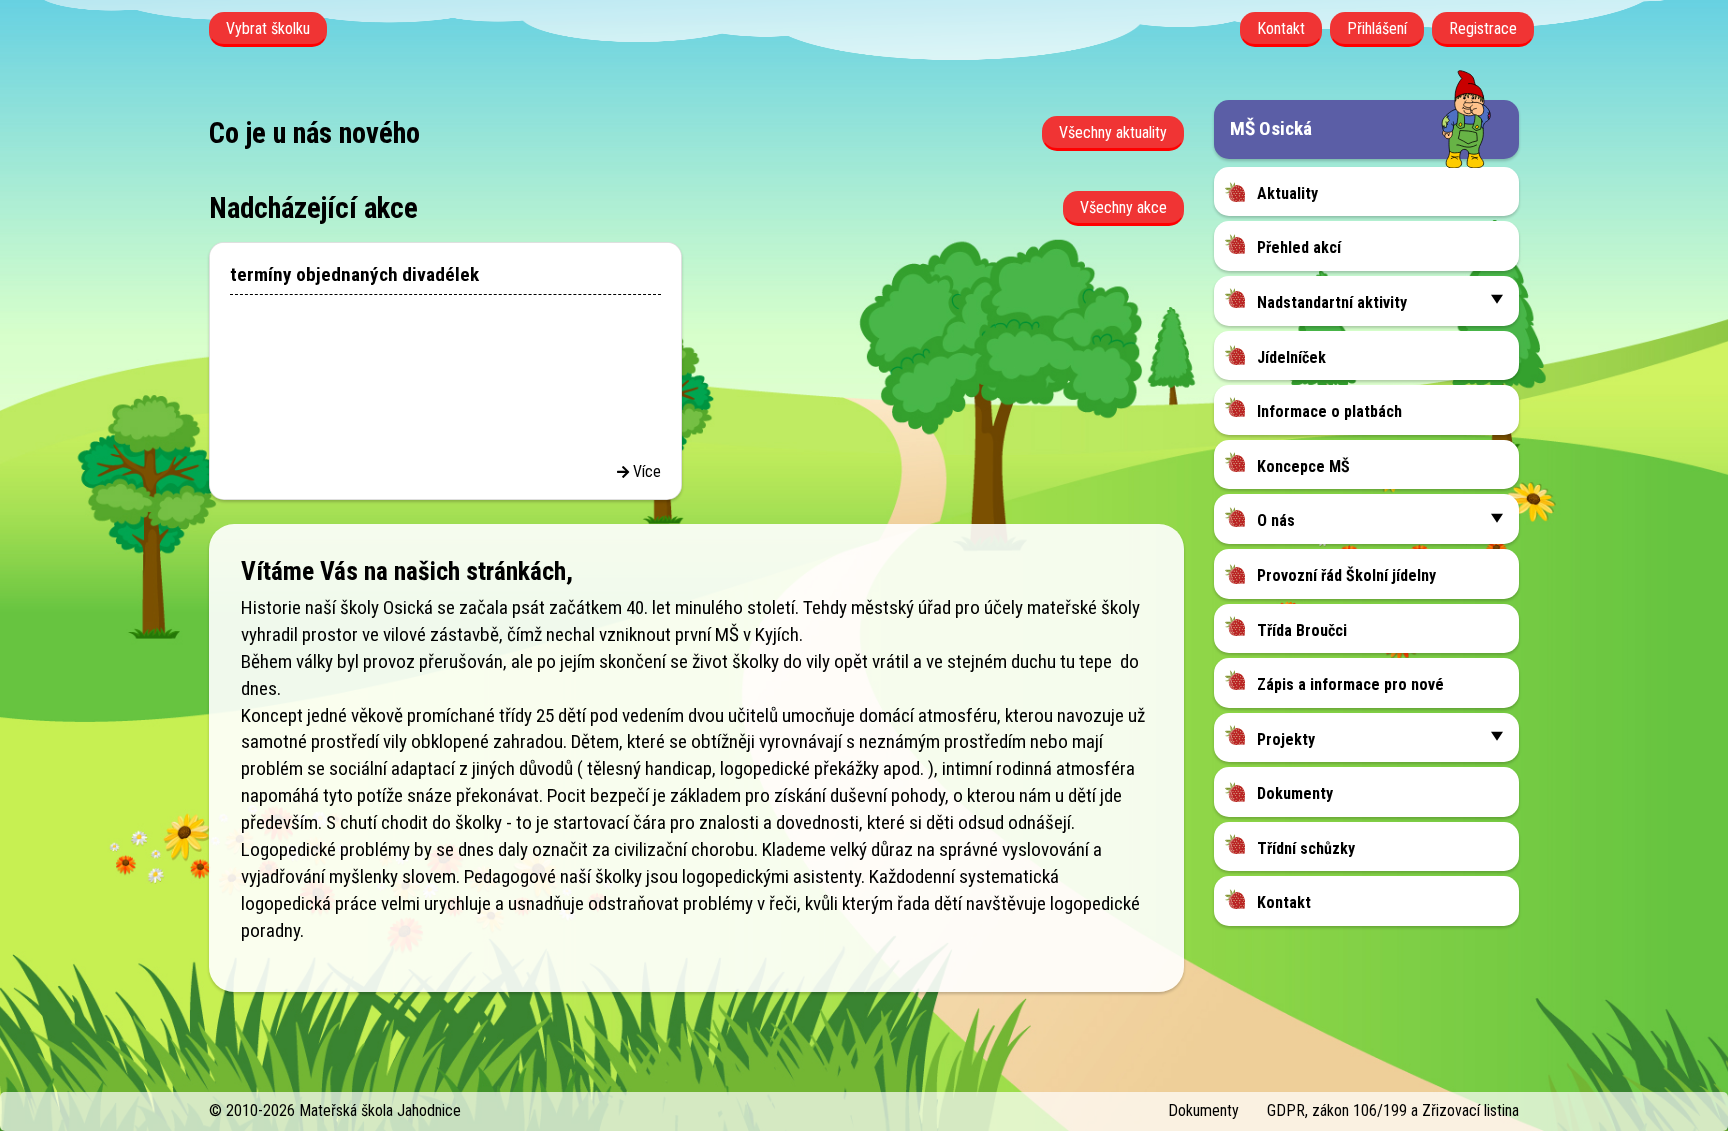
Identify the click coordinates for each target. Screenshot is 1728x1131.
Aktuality (1287, 193)
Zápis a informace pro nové (1350, 684)
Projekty (1286, 739)
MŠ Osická (1271, 128)
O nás (1276, 520)
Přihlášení (1377, 28)
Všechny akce (1123, 207)
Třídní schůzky (1306, 848)
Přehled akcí (1299, 247)
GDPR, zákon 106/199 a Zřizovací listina (1393, 1110)
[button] (1496, 298)
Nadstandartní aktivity (1332, 302)
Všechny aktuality (1113, 132)
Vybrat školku (268, 28)
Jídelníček (1291, 357)
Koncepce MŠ (1303, 466)
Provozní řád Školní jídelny (1346, 575)
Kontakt (1281, 28)
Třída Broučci (1302, 630)
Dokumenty (1295, 793)
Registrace (1483, 28)
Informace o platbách (1329, 411)
